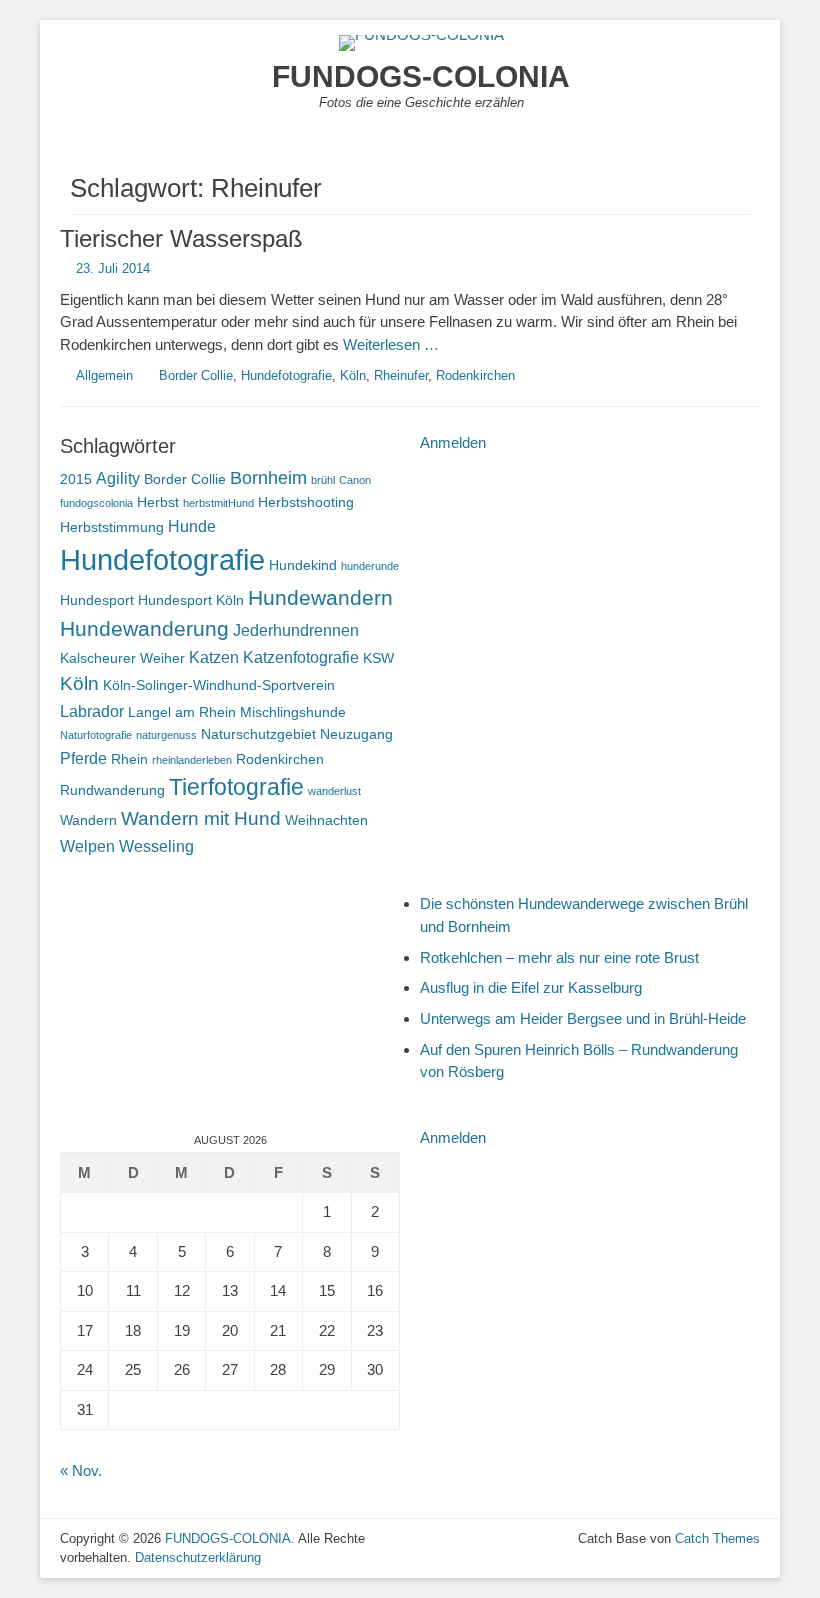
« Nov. (81, 1470)
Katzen (214, 657)
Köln (353, 375)
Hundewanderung (144, 628)
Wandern (88, 820)
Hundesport (97, 600)
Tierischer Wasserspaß (181, 238)
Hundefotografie (286, 375)
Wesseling (156, 846)
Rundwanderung (112, 790)
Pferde (83, 758)
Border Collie (196, 375)
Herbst (158, 502)
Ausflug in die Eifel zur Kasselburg (531, 987)
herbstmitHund (218, 503)
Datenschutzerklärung (198, 1557)
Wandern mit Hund (201, 818)
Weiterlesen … (391, 344)
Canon (355, 480)
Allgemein (104, 375)
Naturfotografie (96, 735)
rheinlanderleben (192, 760)
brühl (323, 480)
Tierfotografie (236, 787)
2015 (76, 479)
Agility (118, 478)
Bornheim (268, 478)
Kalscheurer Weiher (122, 658)
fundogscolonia (96, 503)
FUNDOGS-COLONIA (421, 76)
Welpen (87, 846)
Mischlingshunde (293, 712)
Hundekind (303, 565)
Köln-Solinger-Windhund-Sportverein (219, 685)
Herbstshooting (306, 502)
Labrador (92, 711)
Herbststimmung (112, 527)
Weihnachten (326, 820)
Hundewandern (320, 598)
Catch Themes (717, 1538)
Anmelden (453, 442)
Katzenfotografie (301, 657)
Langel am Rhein (182, 712)
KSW (378, 658)
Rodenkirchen (475, 375)
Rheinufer (401, 375)
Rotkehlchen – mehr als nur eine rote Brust (559, 957)
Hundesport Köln (191, 600)
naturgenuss (166, 735)
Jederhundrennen (296, 630)
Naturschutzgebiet (258, 734)
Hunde (192, 526)
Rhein (129, 759)
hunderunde (370, 566)
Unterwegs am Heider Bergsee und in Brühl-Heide (583, 1018)
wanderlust (334, 791)
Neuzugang (356, 734)
